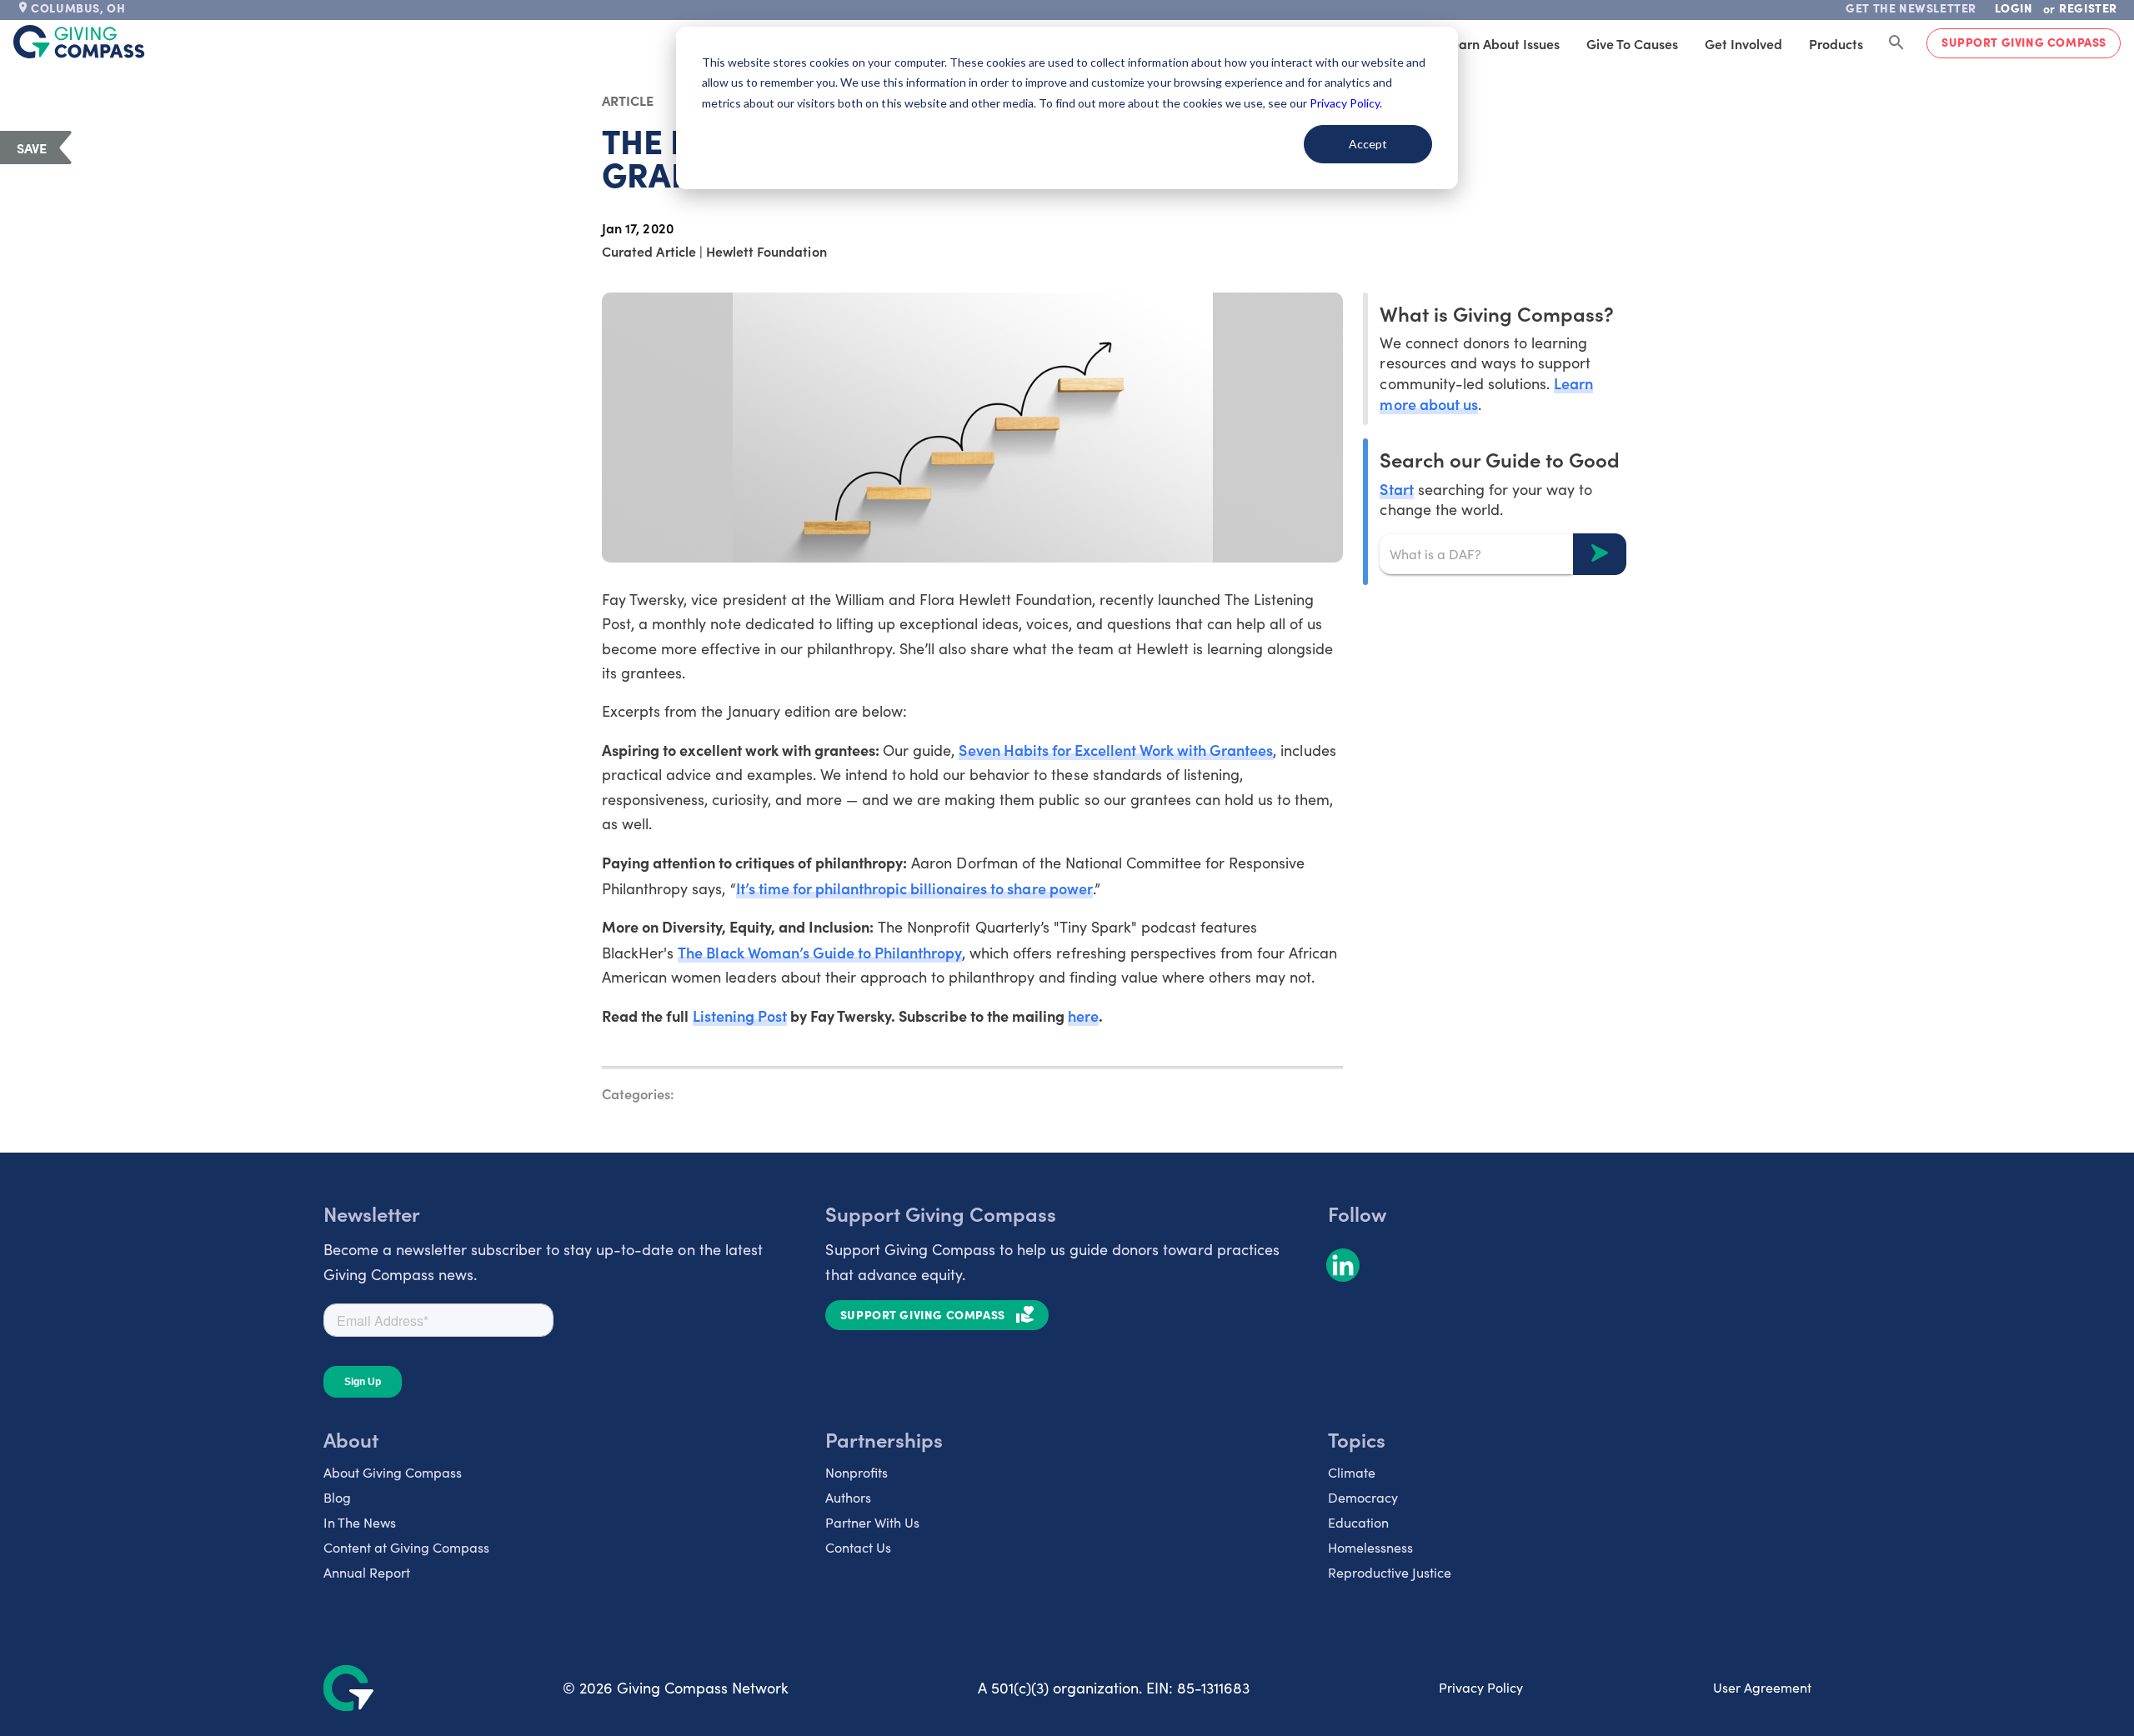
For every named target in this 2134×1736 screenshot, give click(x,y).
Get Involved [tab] (1743, 43)
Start (1396, 488)
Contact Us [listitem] (858, 1547)
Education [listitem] (1358, 1522)
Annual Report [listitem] (367, 1572)
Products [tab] (1836, 43)
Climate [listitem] (1352, 1472)
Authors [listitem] (848, 1497)
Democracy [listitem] (1363, 1497)
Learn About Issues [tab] (1502, 43)
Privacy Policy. (1346, 103)
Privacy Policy (1481, 1687)
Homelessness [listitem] (1370, 1547)
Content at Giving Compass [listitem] (406, 1547)
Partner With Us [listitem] (872, 1522)
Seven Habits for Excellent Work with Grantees (1116, 750)
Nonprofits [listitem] (857, 1472)
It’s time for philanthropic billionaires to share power (914, 888)
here (1083, 1016)
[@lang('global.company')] (79, 42)
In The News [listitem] (360, 1522)
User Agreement (1762, 1687)
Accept (1368, 144)
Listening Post (740, 1016)
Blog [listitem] (337, 1497)
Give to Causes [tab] (1632, 43)
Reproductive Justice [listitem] (1390, 1572)
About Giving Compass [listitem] (393, 1472)
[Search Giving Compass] (1896, 43)
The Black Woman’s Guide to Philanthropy (820, 952)
